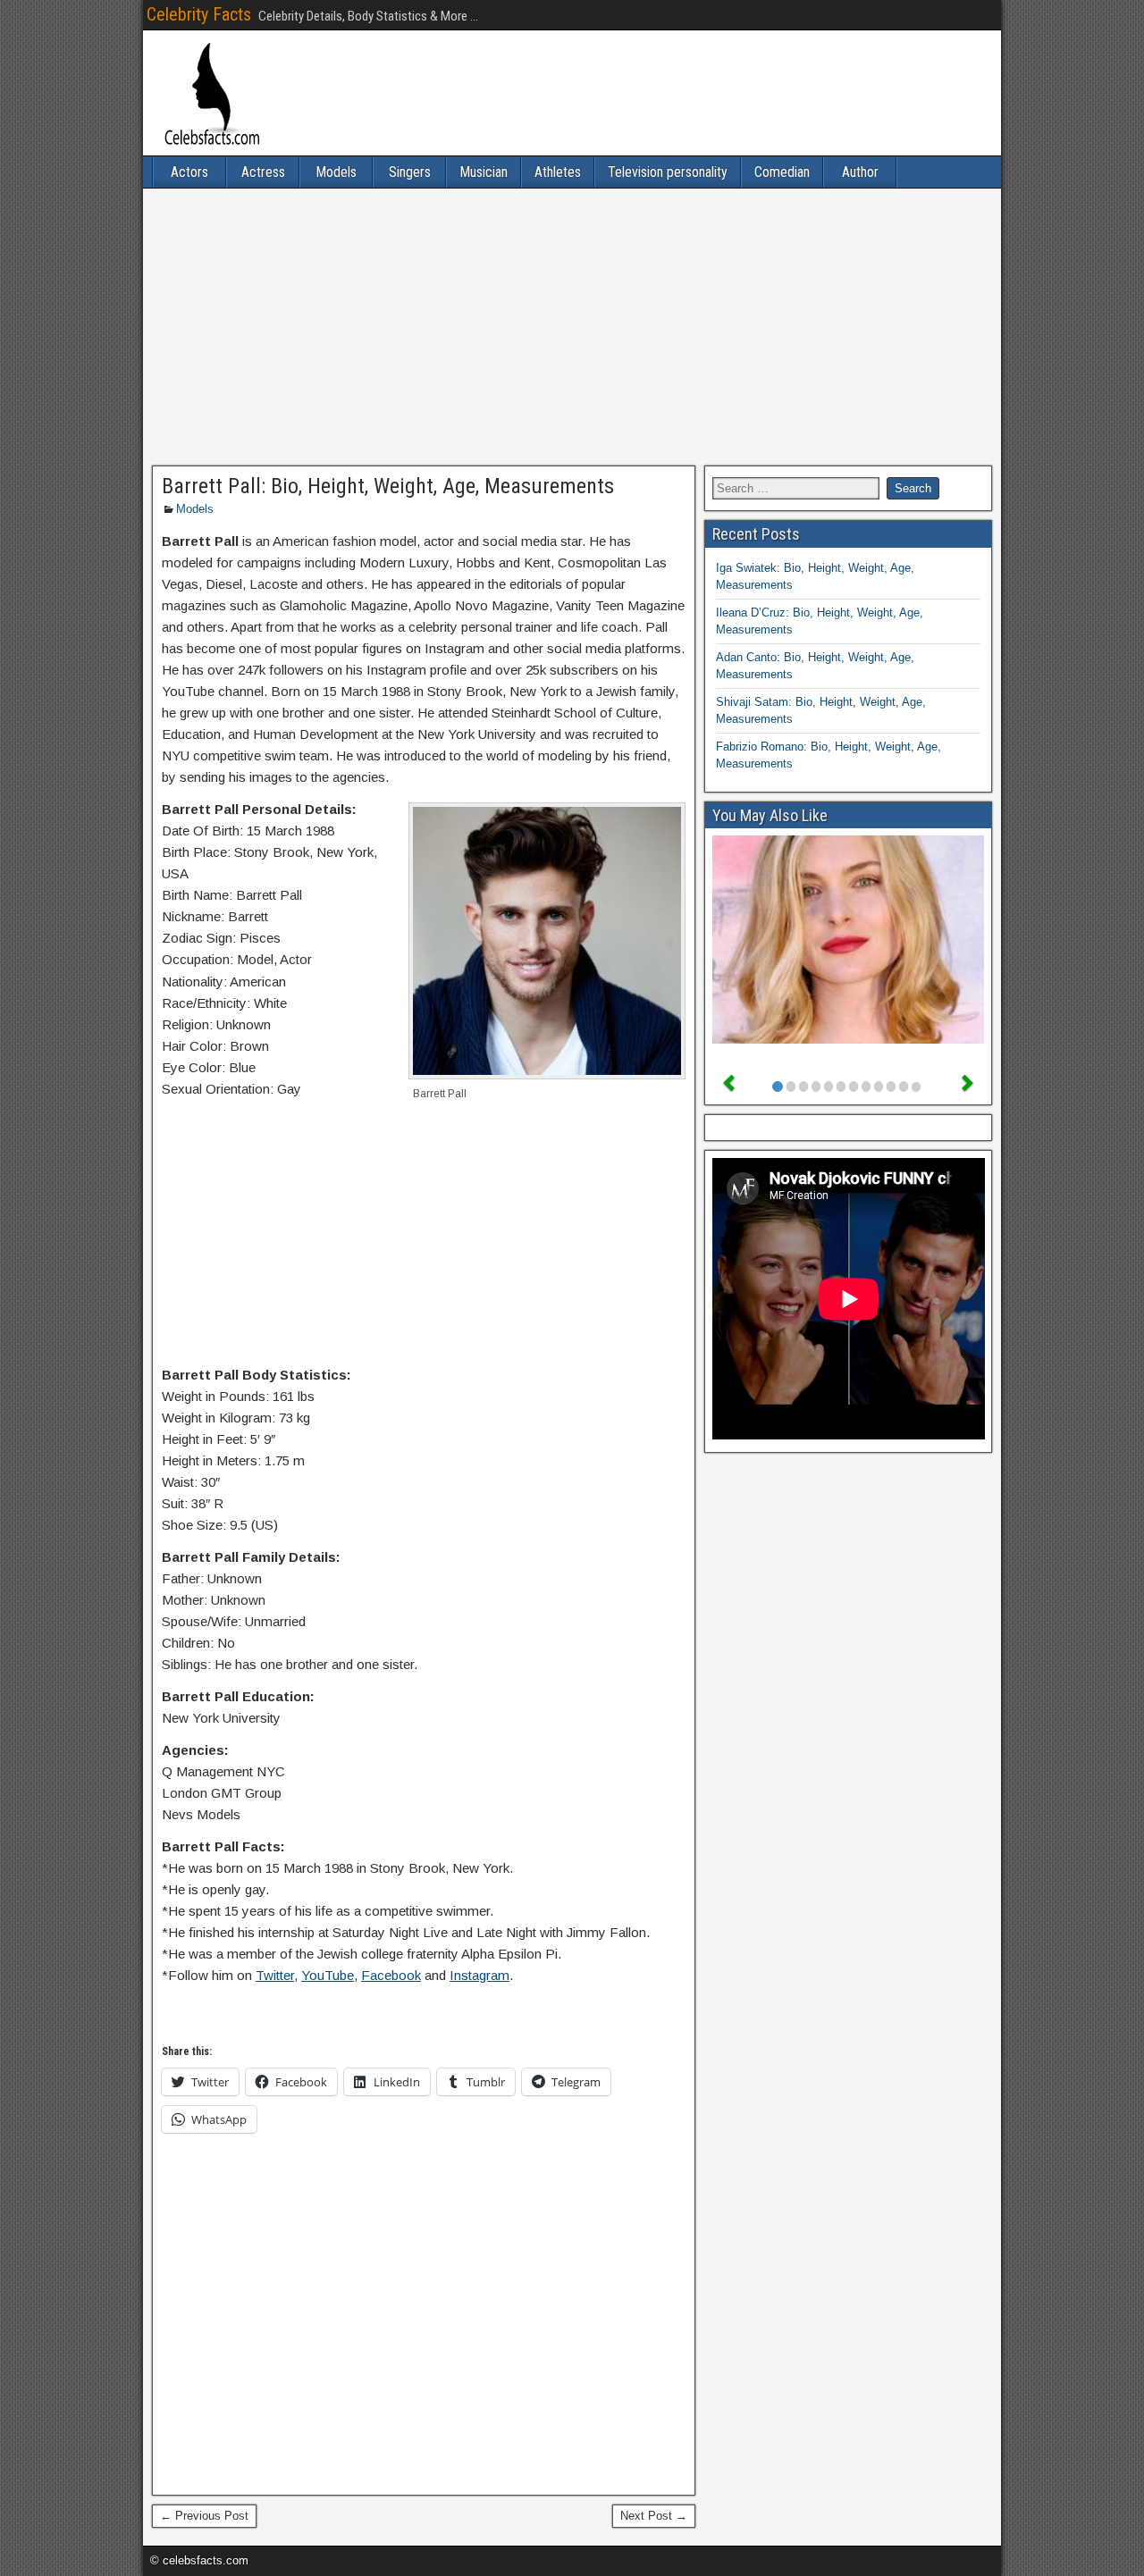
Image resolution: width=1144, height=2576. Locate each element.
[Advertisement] (572, 327)
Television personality (668, 172)
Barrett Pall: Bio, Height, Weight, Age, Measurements (388, 486)
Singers (410, 172)
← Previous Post (204, 2516)
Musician (484, 172)
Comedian (782, 172)
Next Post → (654, 2516)
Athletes (558, 172)
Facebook (391, 1975)
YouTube (328, 1975)
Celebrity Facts (199, 14)
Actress (263, 172)
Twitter (275, 1975)
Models (336, 172)
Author (860, 172)
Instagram (479, 1975)
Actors (189, 172)
